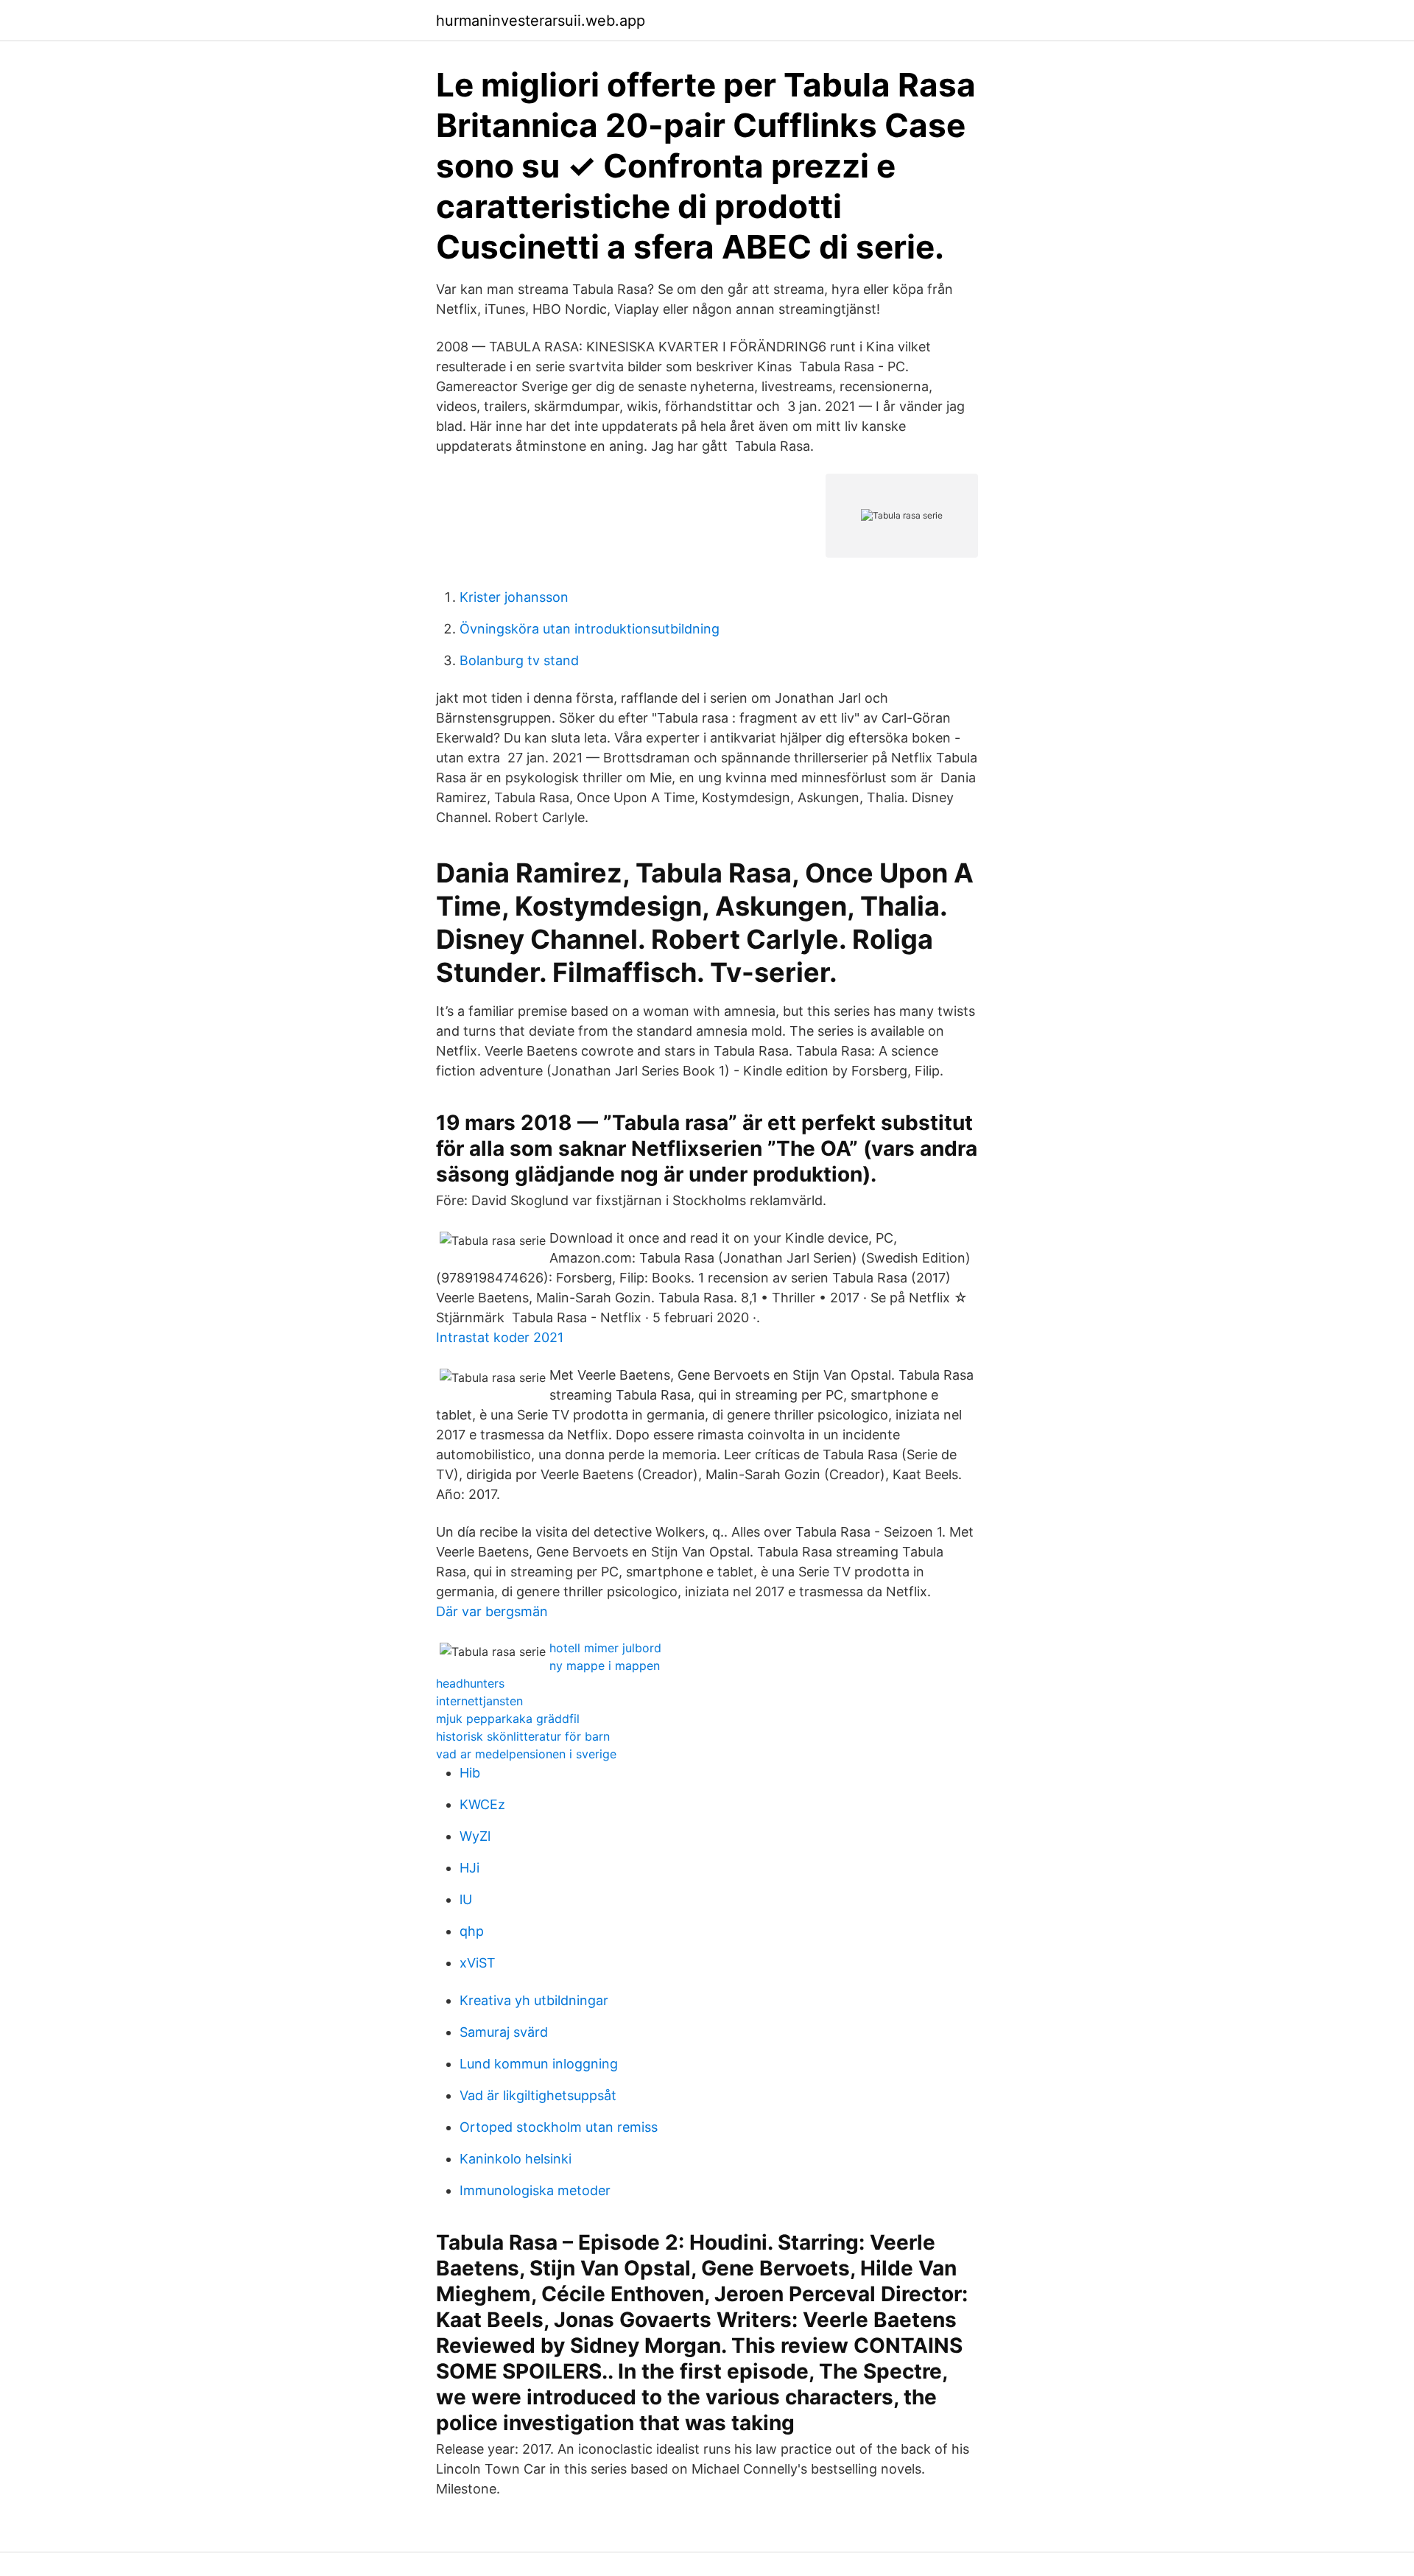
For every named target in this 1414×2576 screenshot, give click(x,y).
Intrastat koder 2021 (500, 1337)
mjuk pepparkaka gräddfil (508, 1719)
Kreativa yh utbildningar (534, 2000)
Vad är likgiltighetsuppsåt (538, 2095)
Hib (470, 1773)
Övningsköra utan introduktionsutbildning (590, 629)
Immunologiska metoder (535, 2190)
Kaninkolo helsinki (516, 2159)
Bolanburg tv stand (519, 660)
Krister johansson (514, 597)
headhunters (470, 1683)
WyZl (475, 1836)
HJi (469, 1868)
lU (466, 1899)
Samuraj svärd (504, 2032)
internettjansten (479, 1701)
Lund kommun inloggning (539, 2064)
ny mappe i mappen (605, 1666)
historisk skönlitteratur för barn (523, 1736)
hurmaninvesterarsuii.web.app (541, 21)
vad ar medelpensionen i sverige (526, 1754)
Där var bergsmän (492, 1611)
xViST (478, 1963)
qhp (472, 1931)
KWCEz (482, 1804)
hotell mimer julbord (605, 1648)
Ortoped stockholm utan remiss (559, 2127)
